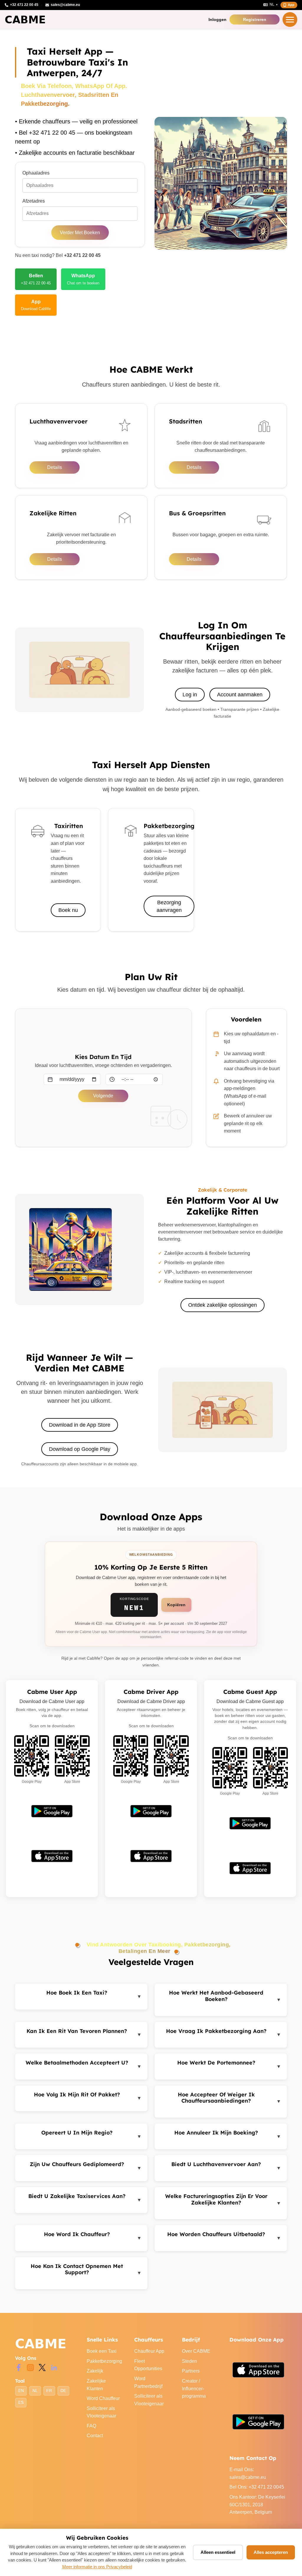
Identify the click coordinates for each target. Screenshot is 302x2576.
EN (21, 2391)
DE (63, 2391)
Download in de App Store (80, 1425)
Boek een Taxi (102, 2351)
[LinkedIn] (54, 2367)
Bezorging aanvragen (169, 906)
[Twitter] (42, 2367)
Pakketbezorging (104, 2361)
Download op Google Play (80, 1449)
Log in (190, 695)
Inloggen (218, 19)
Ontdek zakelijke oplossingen (223, 1305)
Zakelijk (95, 2371)
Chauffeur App (149, 2351)
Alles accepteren (271, 2552)
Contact (95, 2436)
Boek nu (68, 910)
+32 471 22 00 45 (82, 255)
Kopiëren (176, 1605)
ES (21, 2403)
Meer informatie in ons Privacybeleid (97, 2567)
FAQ (91, 2426)
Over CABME (196, 2351)
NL (35, 2391)
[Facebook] (19, 2367)
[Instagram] (30, 2367)
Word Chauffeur (103, 2398)
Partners (191, 2371)
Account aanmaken (240, 695)
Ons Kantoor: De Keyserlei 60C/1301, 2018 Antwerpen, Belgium (257, 2505)
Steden (189, 2361)
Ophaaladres (36, 173)
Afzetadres (34, 201)
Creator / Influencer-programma (194, 2388)
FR (49, 2391)
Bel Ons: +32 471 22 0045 (257, 2487)
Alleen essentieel (218, 2552)
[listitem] (36, 279)
